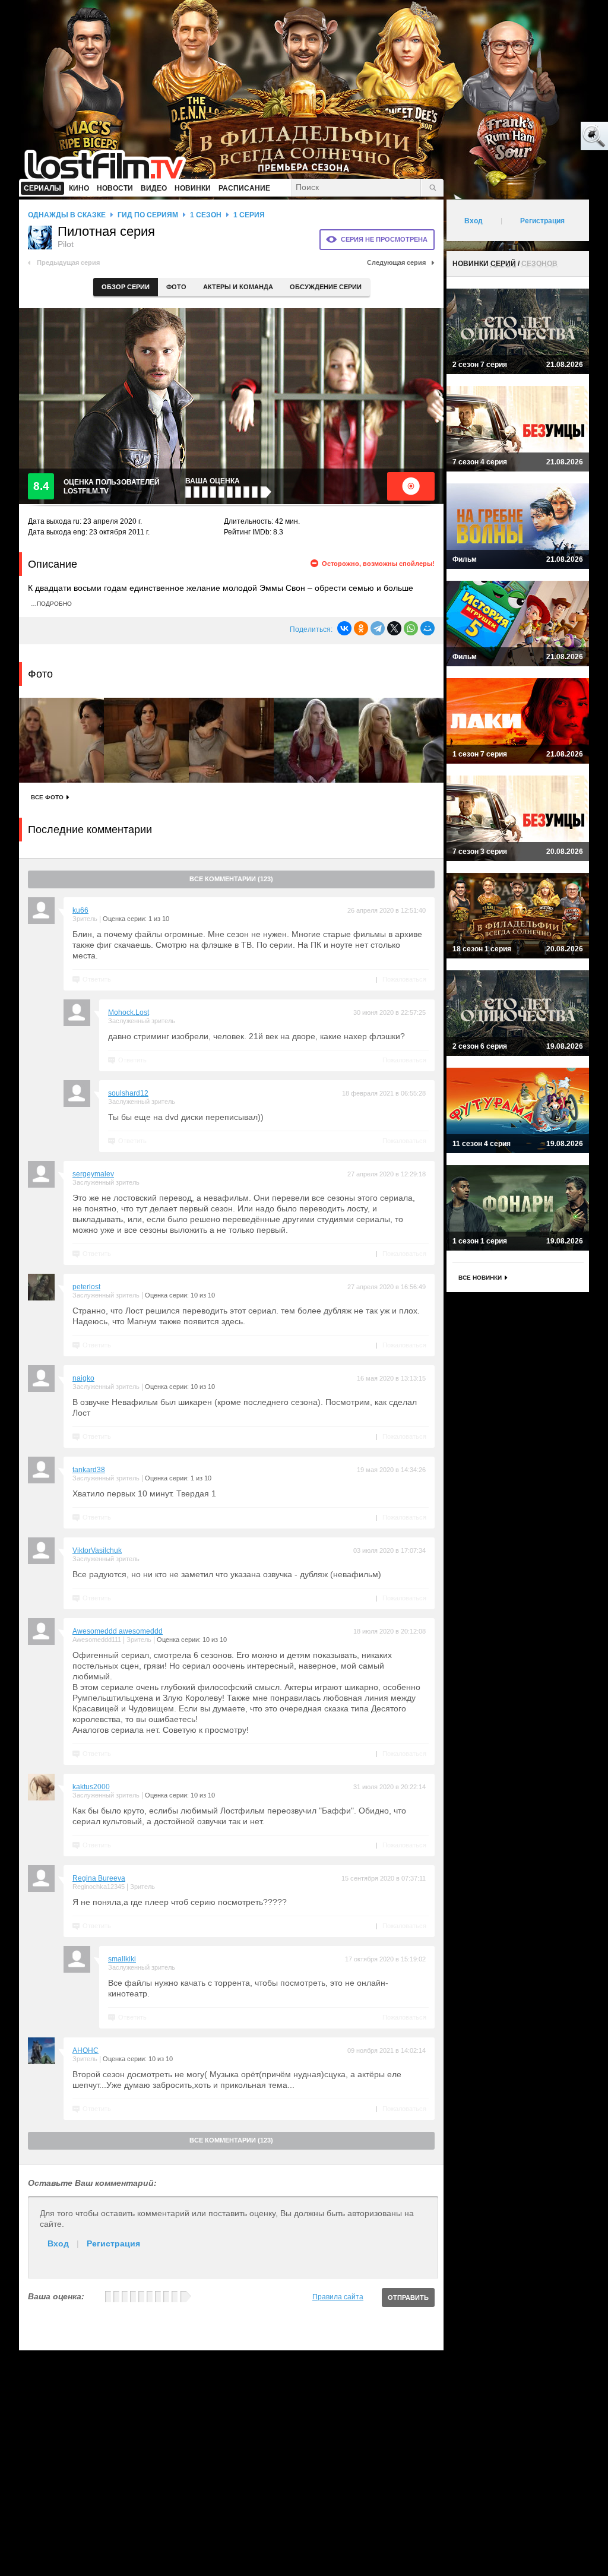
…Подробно (51, 604)
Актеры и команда (238, 287)
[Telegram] (378, 628)
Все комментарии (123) (231, 879)
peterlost (86, 1287)
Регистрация (113, 2243)
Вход (58, 2243)
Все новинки (480, 1278)
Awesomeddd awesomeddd (118, 1631)
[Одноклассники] (361, 628)
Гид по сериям (148, 215)
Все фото (47, 797)
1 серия (249, 215)
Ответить (97, 979)
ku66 (80, 910)
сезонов (539, 264)
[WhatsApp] (411, 628)
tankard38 (89, 1470)
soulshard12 (128, 1093)
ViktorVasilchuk (97, 1550)
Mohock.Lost (129, 1012)
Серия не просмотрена (384, 239)
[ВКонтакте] (344, 628)
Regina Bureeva (99, 1878)
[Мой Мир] (427, 628)
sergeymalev (93, 1174)
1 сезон (206, 215)
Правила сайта (338, 2297)
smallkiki (122, 1959)
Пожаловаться (404, 979)
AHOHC (85, 2050)
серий (503, 264)
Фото (176, 287)
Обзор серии (126, 287)
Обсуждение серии (326, 287)
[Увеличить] (61, 740)
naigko (83, 1378)
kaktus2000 (91, 1787)
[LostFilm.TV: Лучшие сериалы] (111, 163)
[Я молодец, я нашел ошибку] (549, 137)
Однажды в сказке (67, 215)
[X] (394, 628)
